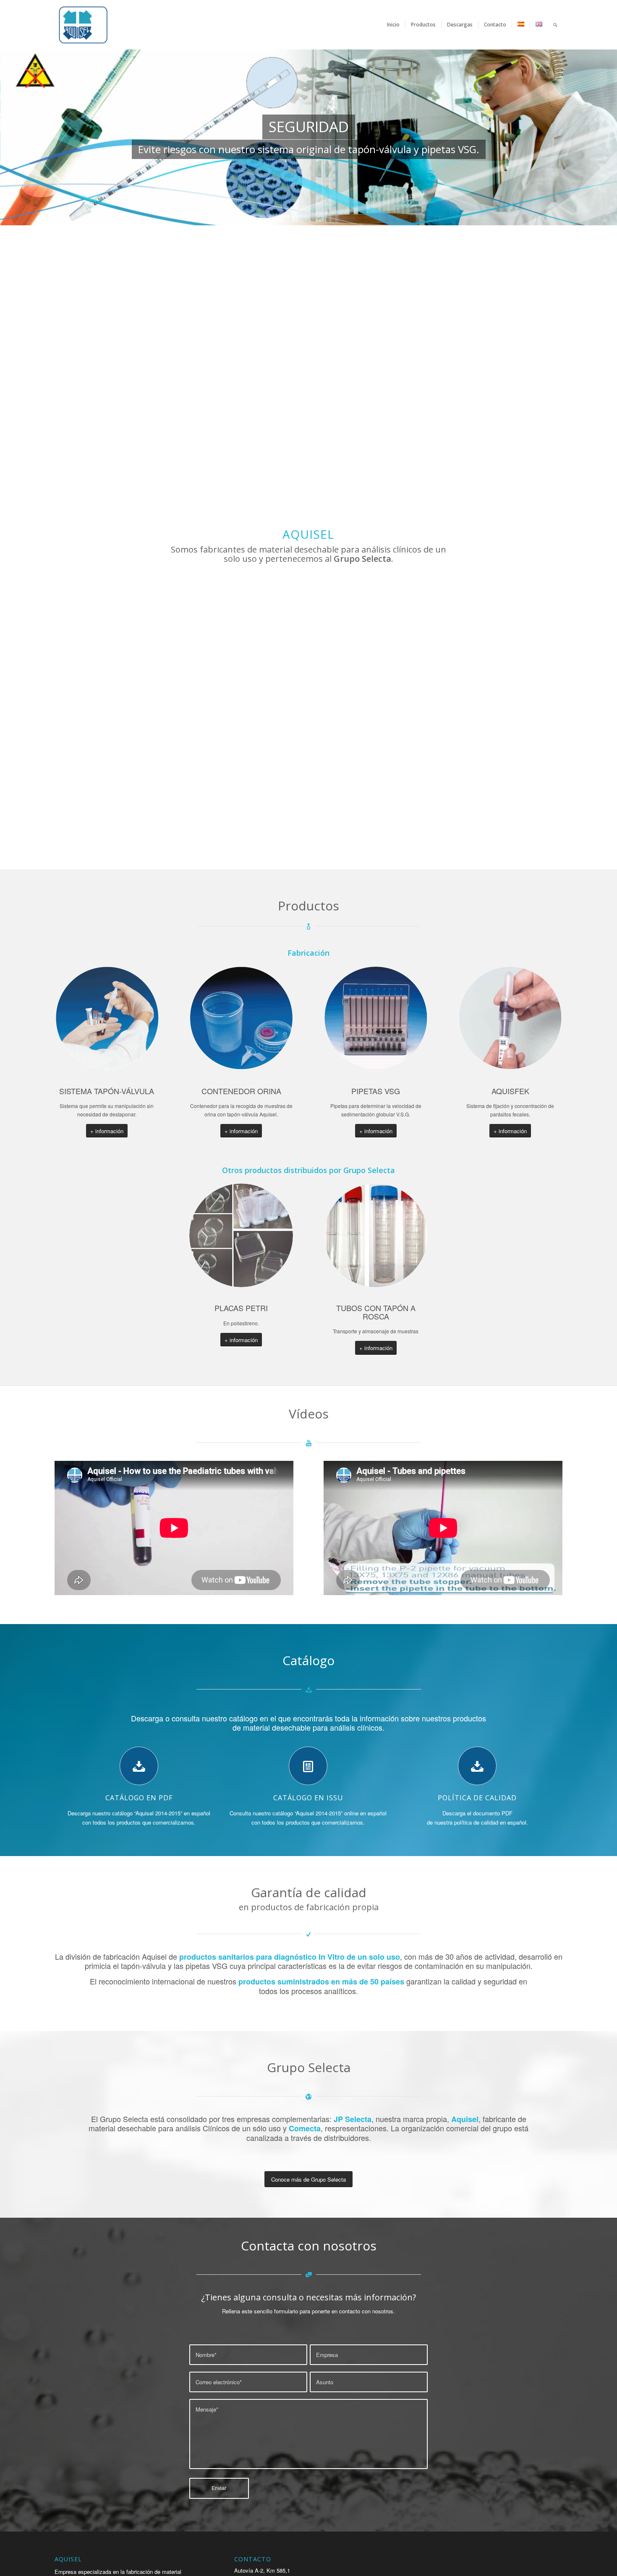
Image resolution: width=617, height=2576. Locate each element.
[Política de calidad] (477, 1766)
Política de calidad (477, 1798)
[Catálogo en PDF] (139, 1766)
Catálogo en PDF (139, 1798)
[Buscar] (555, 25)
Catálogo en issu (308, 1798)
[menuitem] (393, 25)
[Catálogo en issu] (308, 1766)
